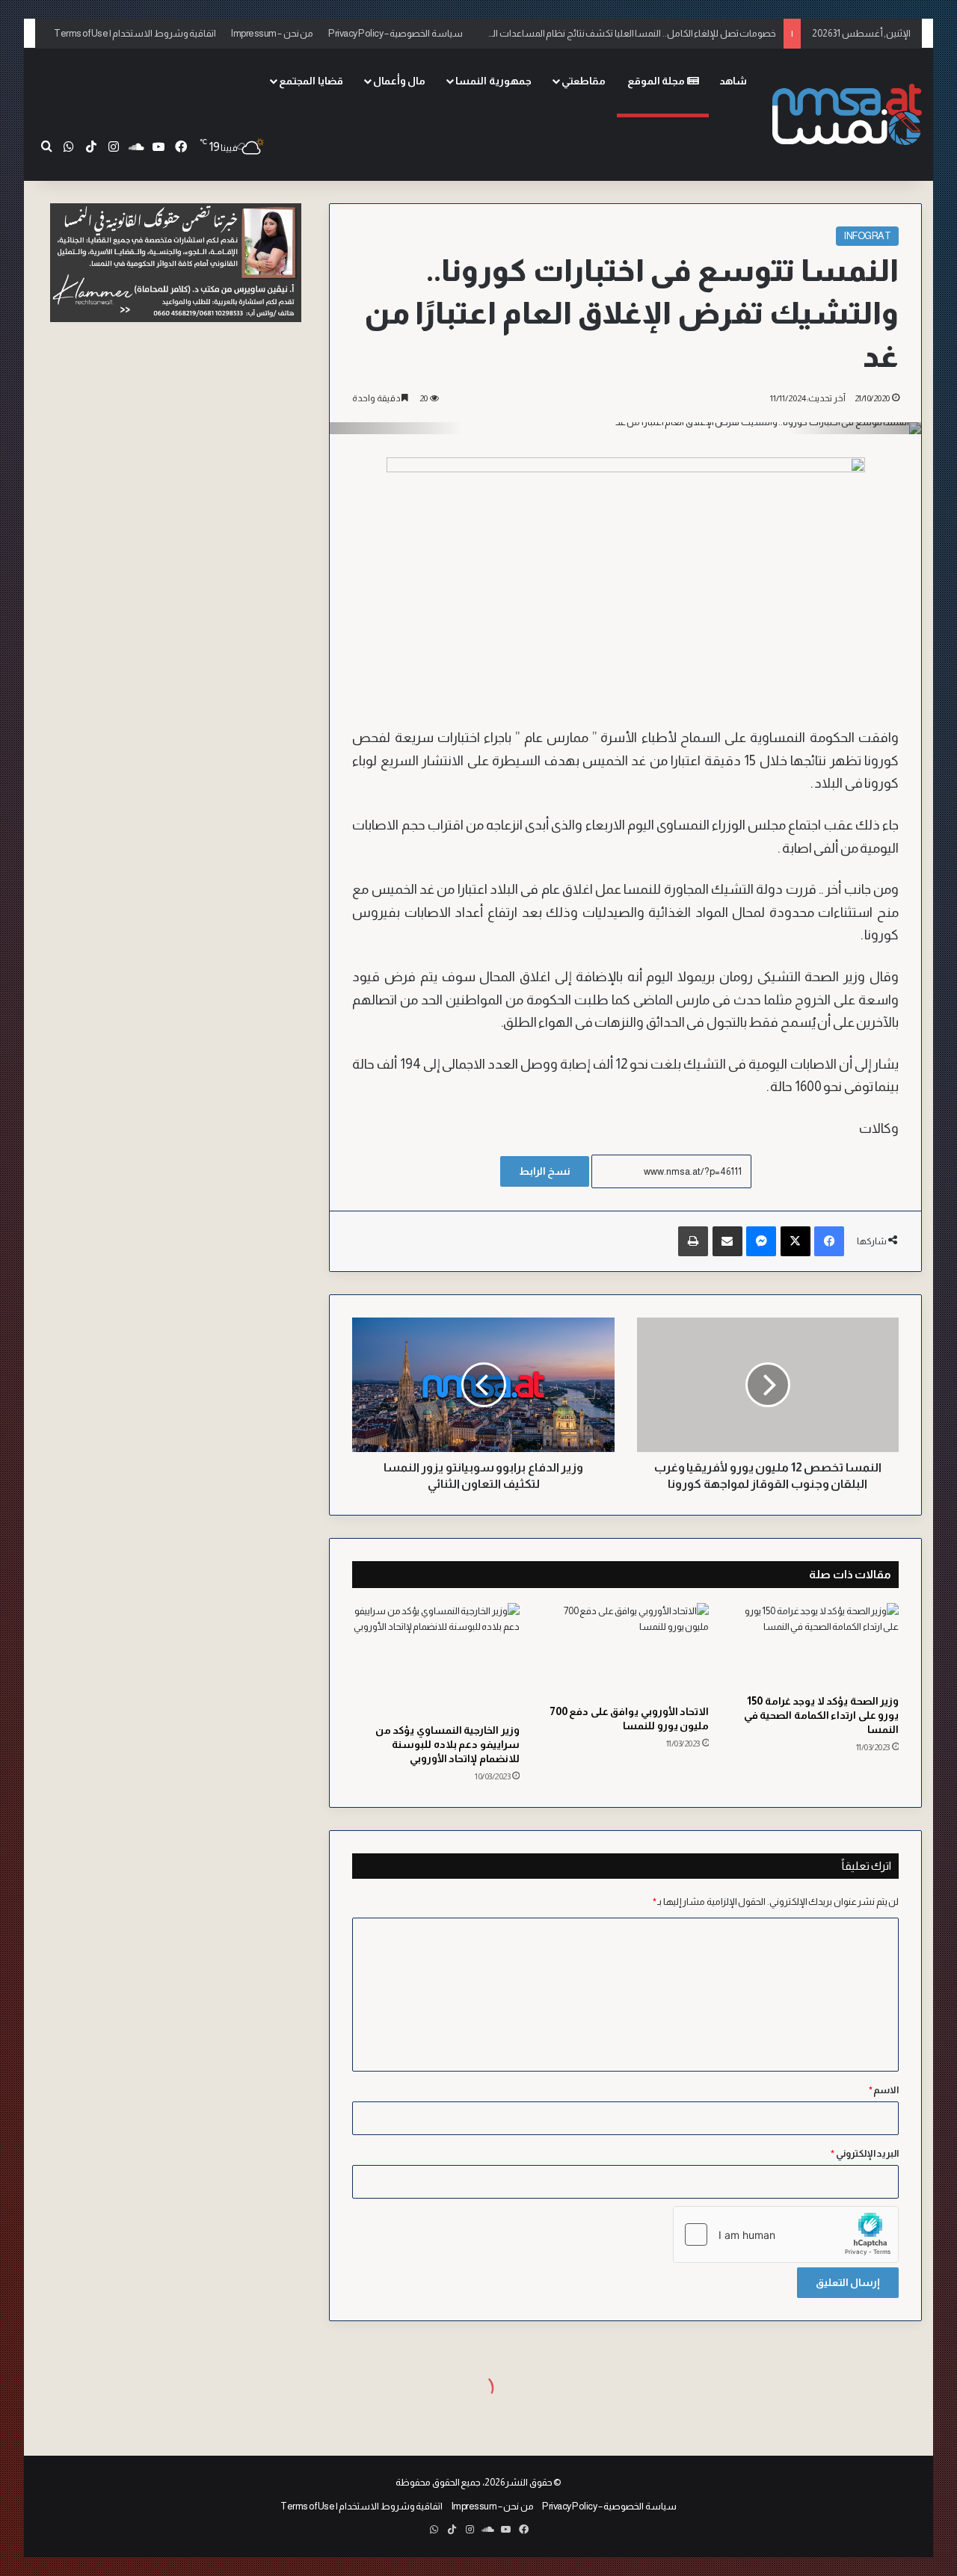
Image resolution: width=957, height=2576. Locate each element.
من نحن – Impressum (272, 33)
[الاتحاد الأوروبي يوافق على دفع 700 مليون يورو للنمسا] (626, 1650)
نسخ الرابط (545, 1171)
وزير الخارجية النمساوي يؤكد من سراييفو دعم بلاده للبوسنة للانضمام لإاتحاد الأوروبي (447, 1744)
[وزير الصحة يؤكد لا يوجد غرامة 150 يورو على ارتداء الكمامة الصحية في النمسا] (815, 1645)
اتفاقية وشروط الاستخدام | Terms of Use (135, 33)
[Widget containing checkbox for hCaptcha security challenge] (786, 2234)
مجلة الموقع (657, 81)
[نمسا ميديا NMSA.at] (847, 114)
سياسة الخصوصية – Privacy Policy (396, 33)
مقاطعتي (584, 81)
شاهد (733, 81)
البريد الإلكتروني (865, 2153)
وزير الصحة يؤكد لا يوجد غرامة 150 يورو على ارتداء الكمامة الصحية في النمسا (822, 1715)
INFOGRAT (867, 236)
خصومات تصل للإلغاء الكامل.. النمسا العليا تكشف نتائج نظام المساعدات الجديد (626, 30)
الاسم (884, 2090)
